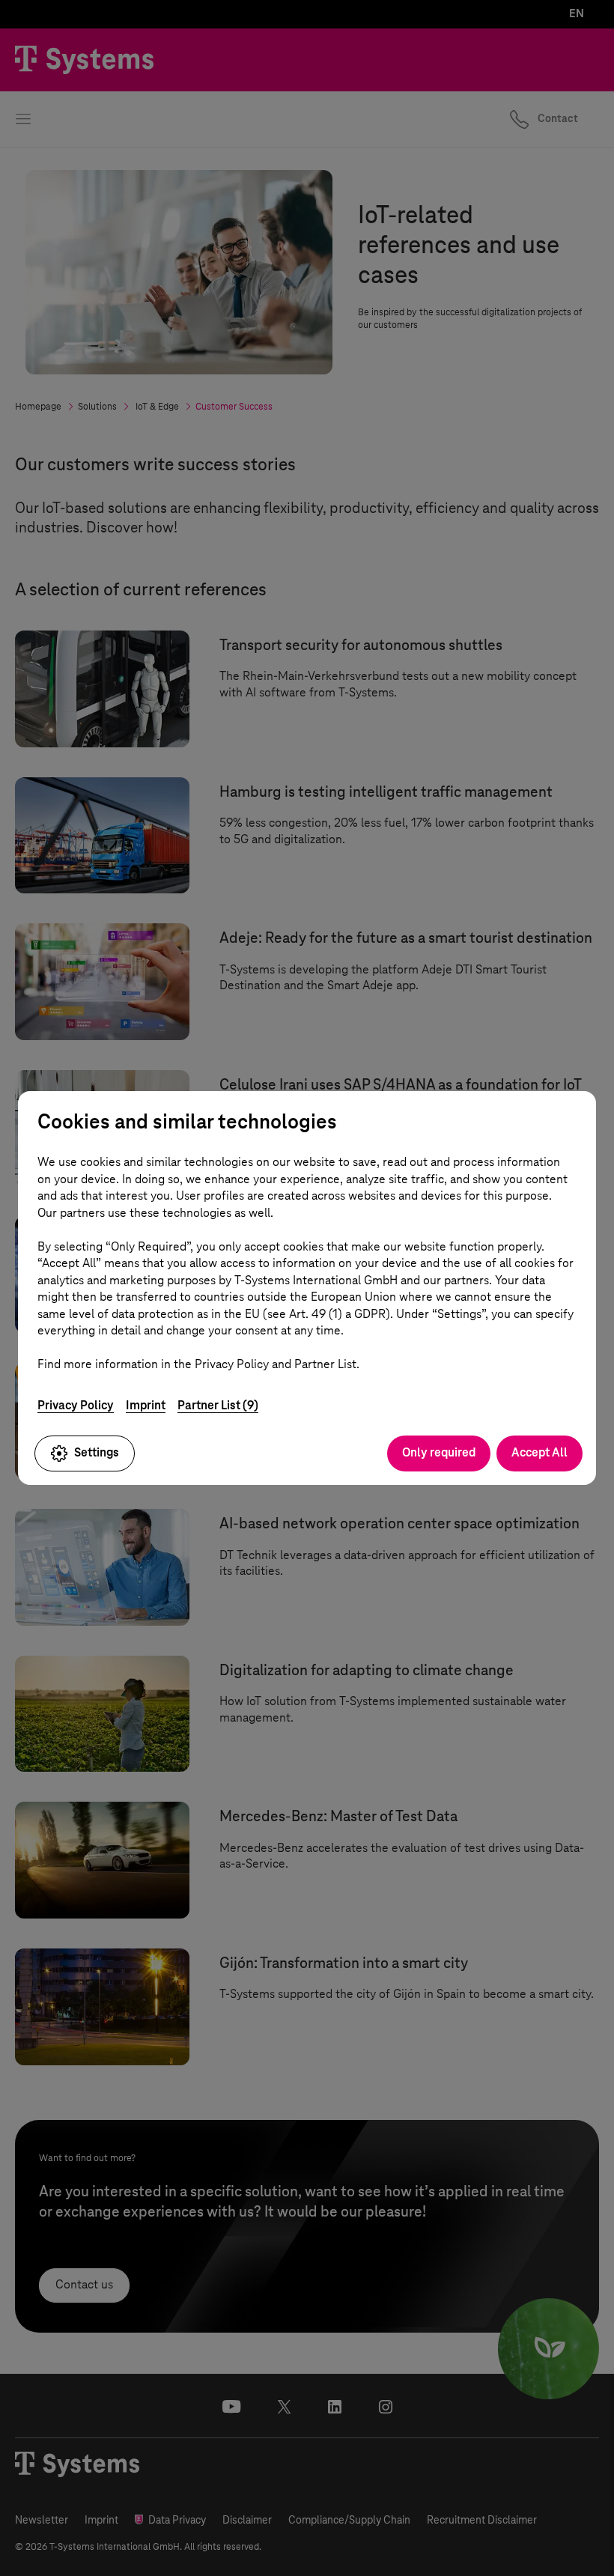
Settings (97, 1452)
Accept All (539, 1452)
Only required (439, 1452)
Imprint (146, 1405)
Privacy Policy (76, 1405)
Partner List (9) (218, 1405)
